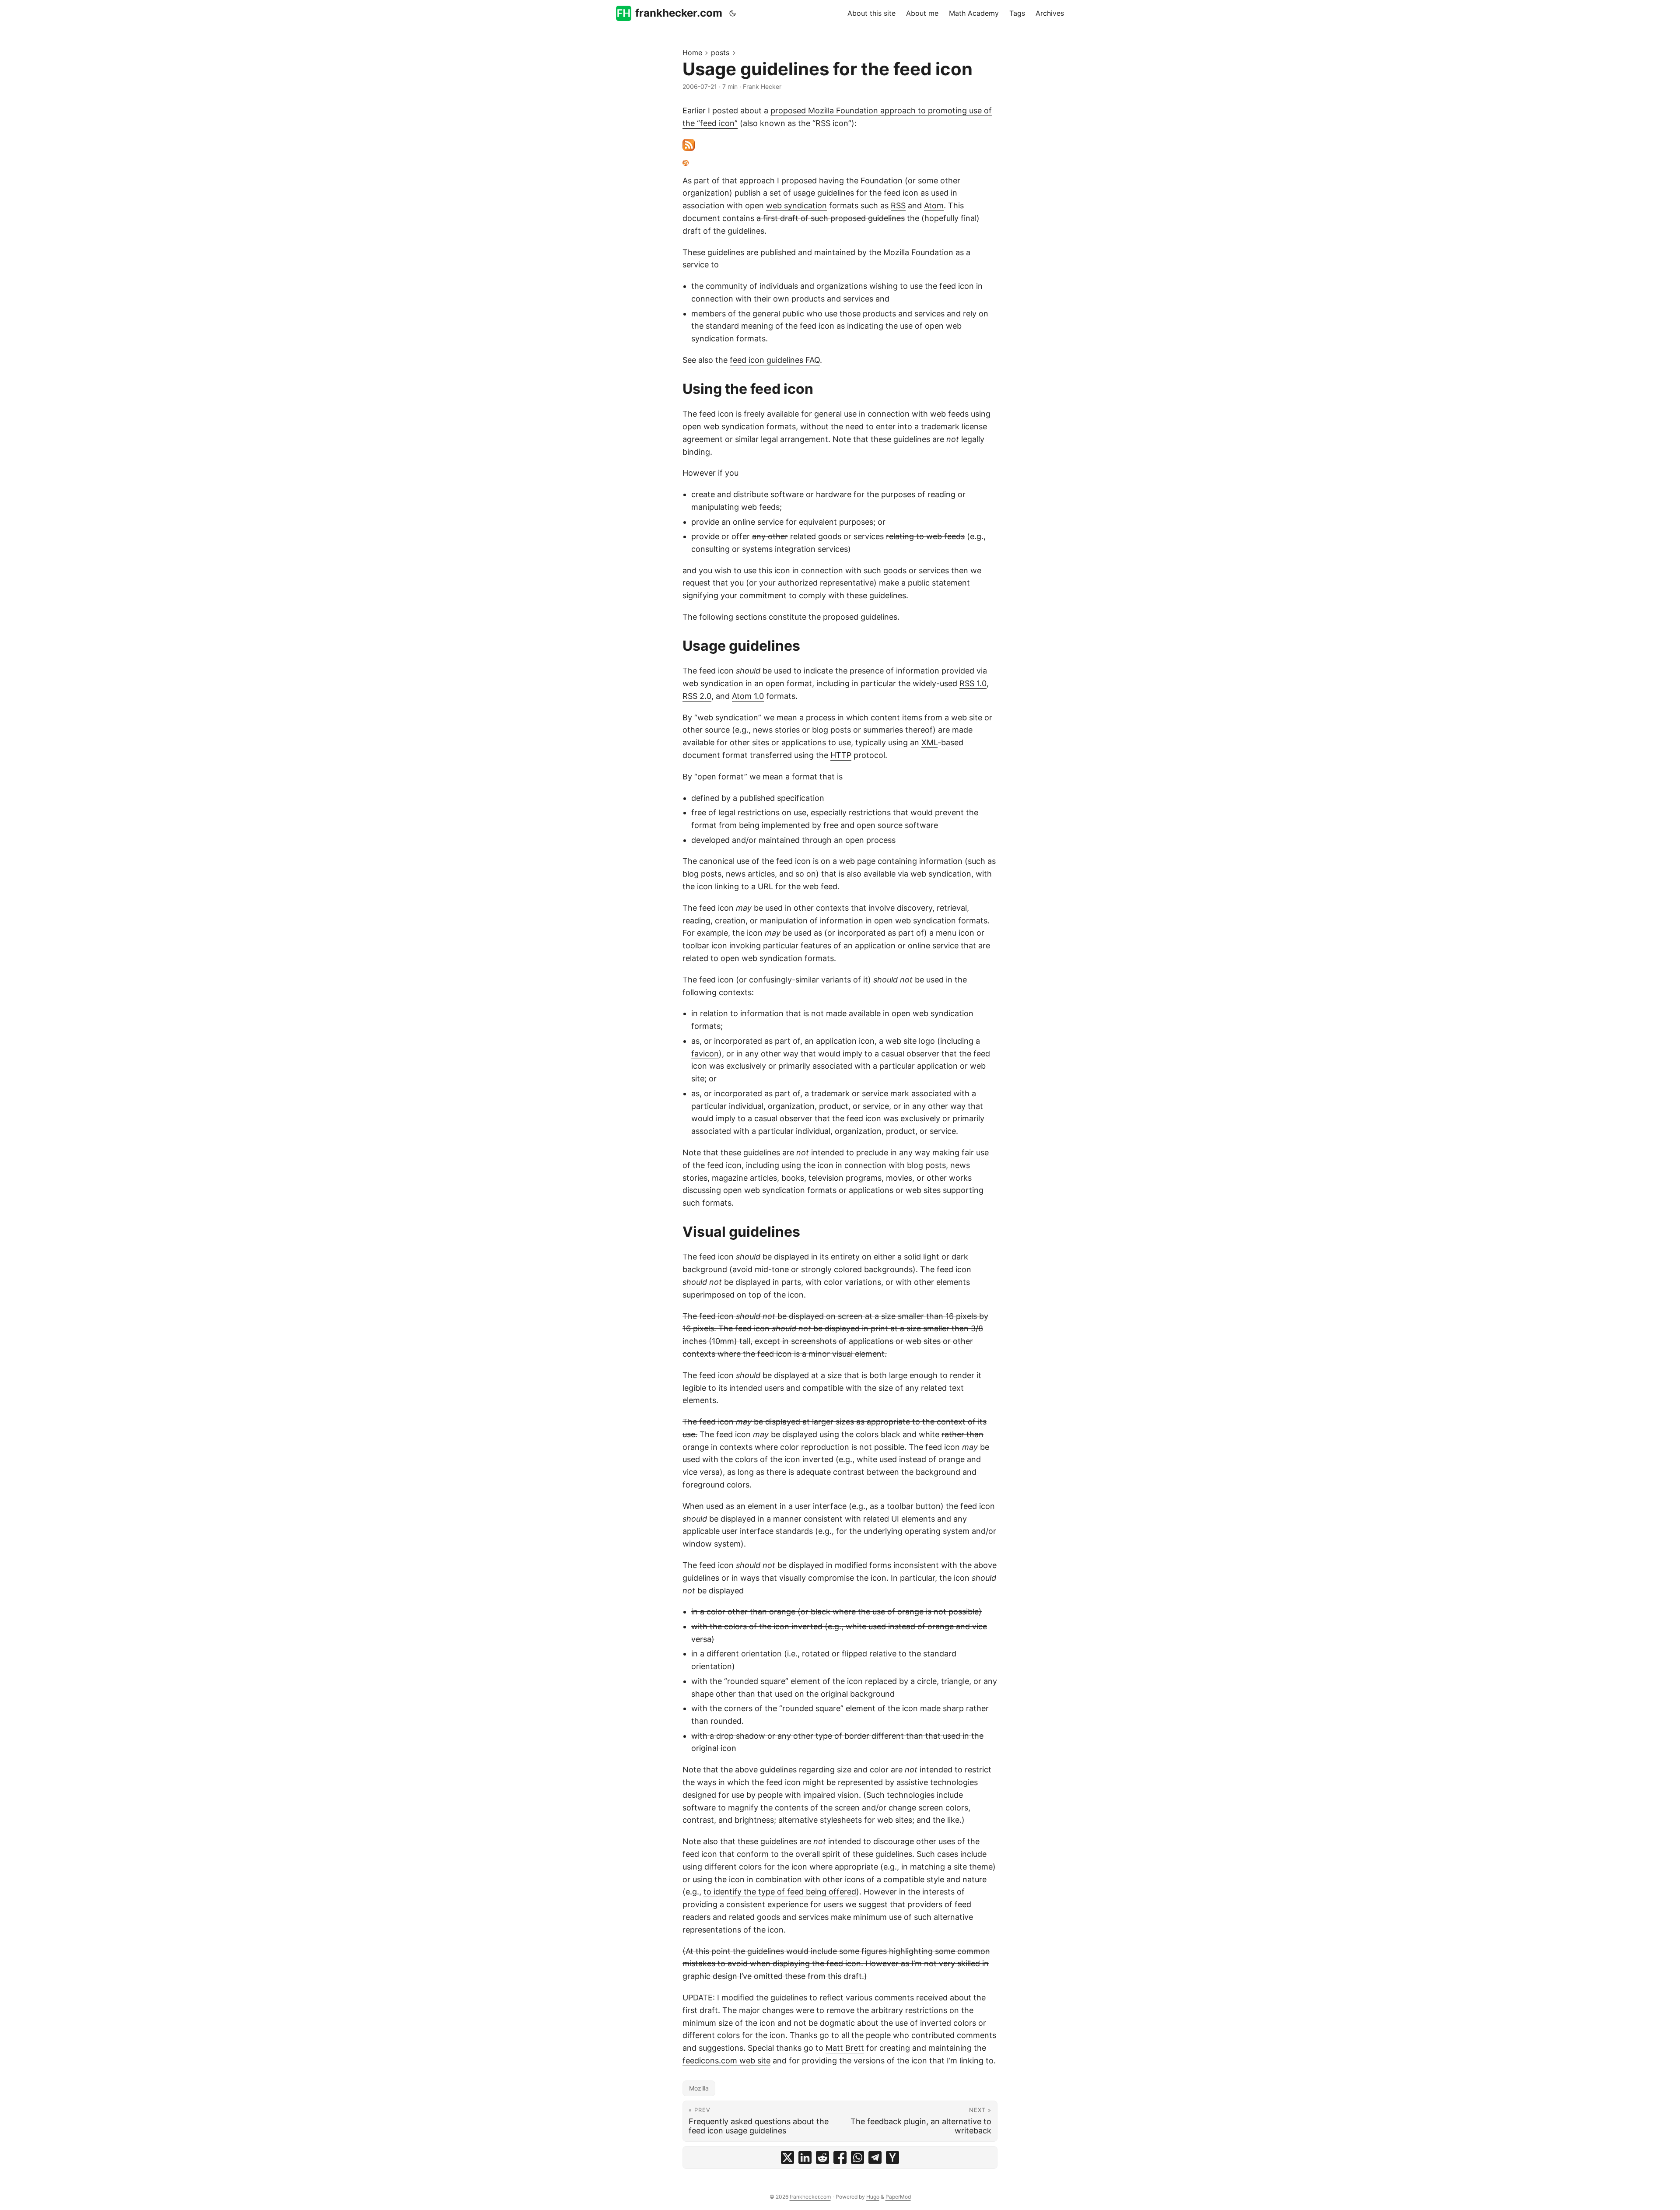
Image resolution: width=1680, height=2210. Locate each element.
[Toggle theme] (733, 13)
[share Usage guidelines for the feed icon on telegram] (875, 2157)
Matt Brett (845, 2048)
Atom (934, 205)
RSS (898, 205)
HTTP (841, 755)
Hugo (873, 2197)
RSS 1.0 (973, 683)
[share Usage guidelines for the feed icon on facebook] (840, 2157)
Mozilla (699, 2088)
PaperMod (898, 2197)
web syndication (796, 205)
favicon (705, 1054)
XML (929, 742)
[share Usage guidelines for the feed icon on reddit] (822, 2157)
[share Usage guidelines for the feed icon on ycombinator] (892, 2157)
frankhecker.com (679, 13)
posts (720, 53)
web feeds (949, 414)
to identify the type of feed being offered (780, 1892)
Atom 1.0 (748, 696)
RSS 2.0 (697, 696)
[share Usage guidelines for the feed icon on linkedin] (805, 2157)
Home (692, 53)
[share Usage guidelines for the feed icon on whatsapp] (857, 2157)
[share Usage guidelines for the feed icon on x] (787, 2157)
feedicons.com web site (726, 2061)
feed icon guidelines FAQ (775, 360)
